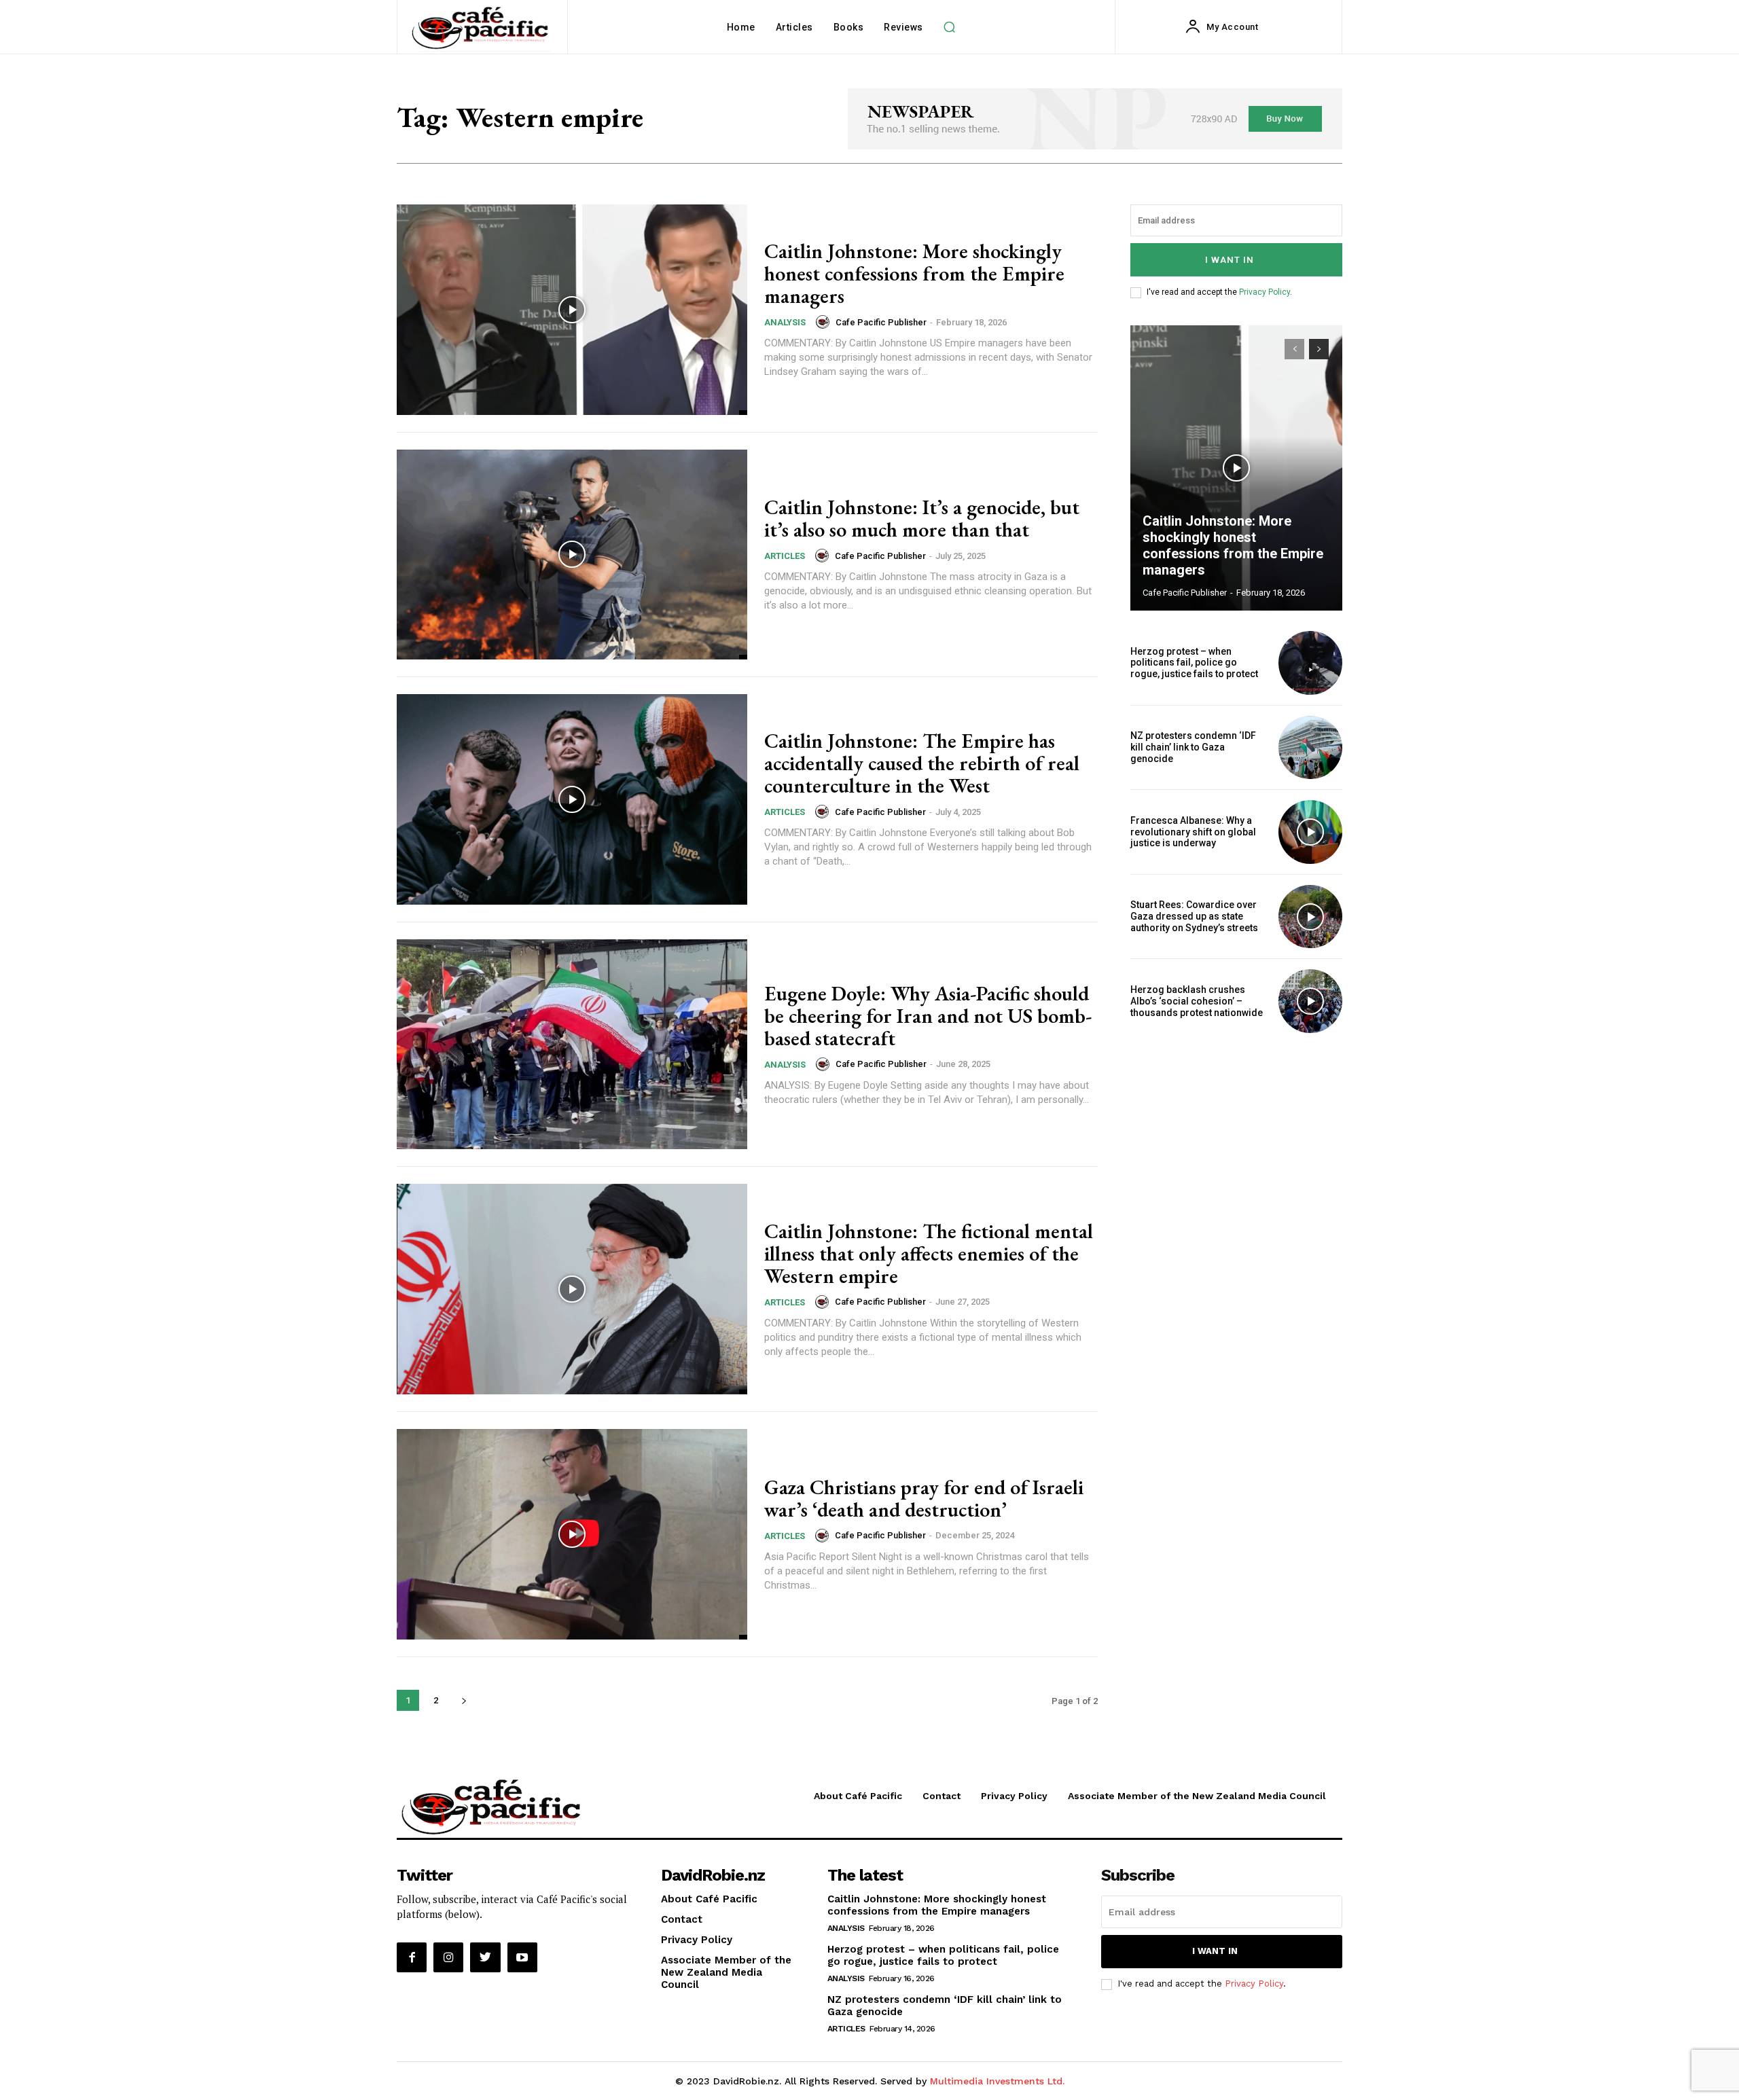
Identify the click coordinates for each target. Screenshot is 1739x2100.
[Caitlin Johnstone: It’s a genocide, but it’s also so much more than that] (572, 555)
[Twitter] (485, 1957)
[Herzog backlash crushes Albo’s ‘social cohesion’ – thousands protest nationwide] (1310, 1001)
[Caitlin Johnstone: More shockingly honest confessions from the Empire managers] (572, 310)
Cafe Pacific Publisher (881, 322)
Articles (785, 556)
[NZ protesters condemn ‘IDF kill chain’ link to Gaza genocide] (1310, 748)
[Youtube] (522, 1957)
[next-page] (464, 1700)
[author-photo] (825, 322)
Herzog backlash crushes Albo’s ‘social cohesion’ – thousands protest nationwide (1197, 1001)
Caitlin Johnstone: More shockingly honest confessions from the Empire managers (914, 273)
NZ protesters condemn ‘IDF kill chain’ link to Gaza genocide (1193, 747)
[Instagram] (448, 1957)
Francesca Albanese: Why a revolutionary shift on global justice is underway (1193, 832)
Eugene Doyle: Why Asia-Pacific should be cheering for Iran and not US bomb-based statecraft (928, 1016)
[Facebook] (412, 1957)
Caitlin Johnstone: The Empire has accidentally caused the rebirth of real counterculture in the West (922, 763)
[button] (950, 27)
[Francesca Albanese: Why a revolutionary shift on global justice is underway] (1310, 832)
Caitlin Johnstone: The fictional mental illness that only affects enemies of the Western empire (929, 1253)
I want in (1230, 260)
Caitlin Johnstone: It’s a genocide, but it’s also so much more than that (922, 518)
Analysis (785, 322)
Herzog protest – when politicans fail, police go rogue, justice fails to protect (1194, 663)
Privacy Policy (1265, 292)
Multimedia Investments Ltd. (997, 2081)
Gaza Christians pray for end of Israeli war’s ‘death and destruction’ (924, 1498)
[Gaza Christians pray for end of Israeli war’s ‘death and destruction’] (572, 1534)
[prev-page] (1294, 349)
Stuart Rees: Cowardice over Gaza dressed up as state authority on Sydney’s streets (1194, 916)
